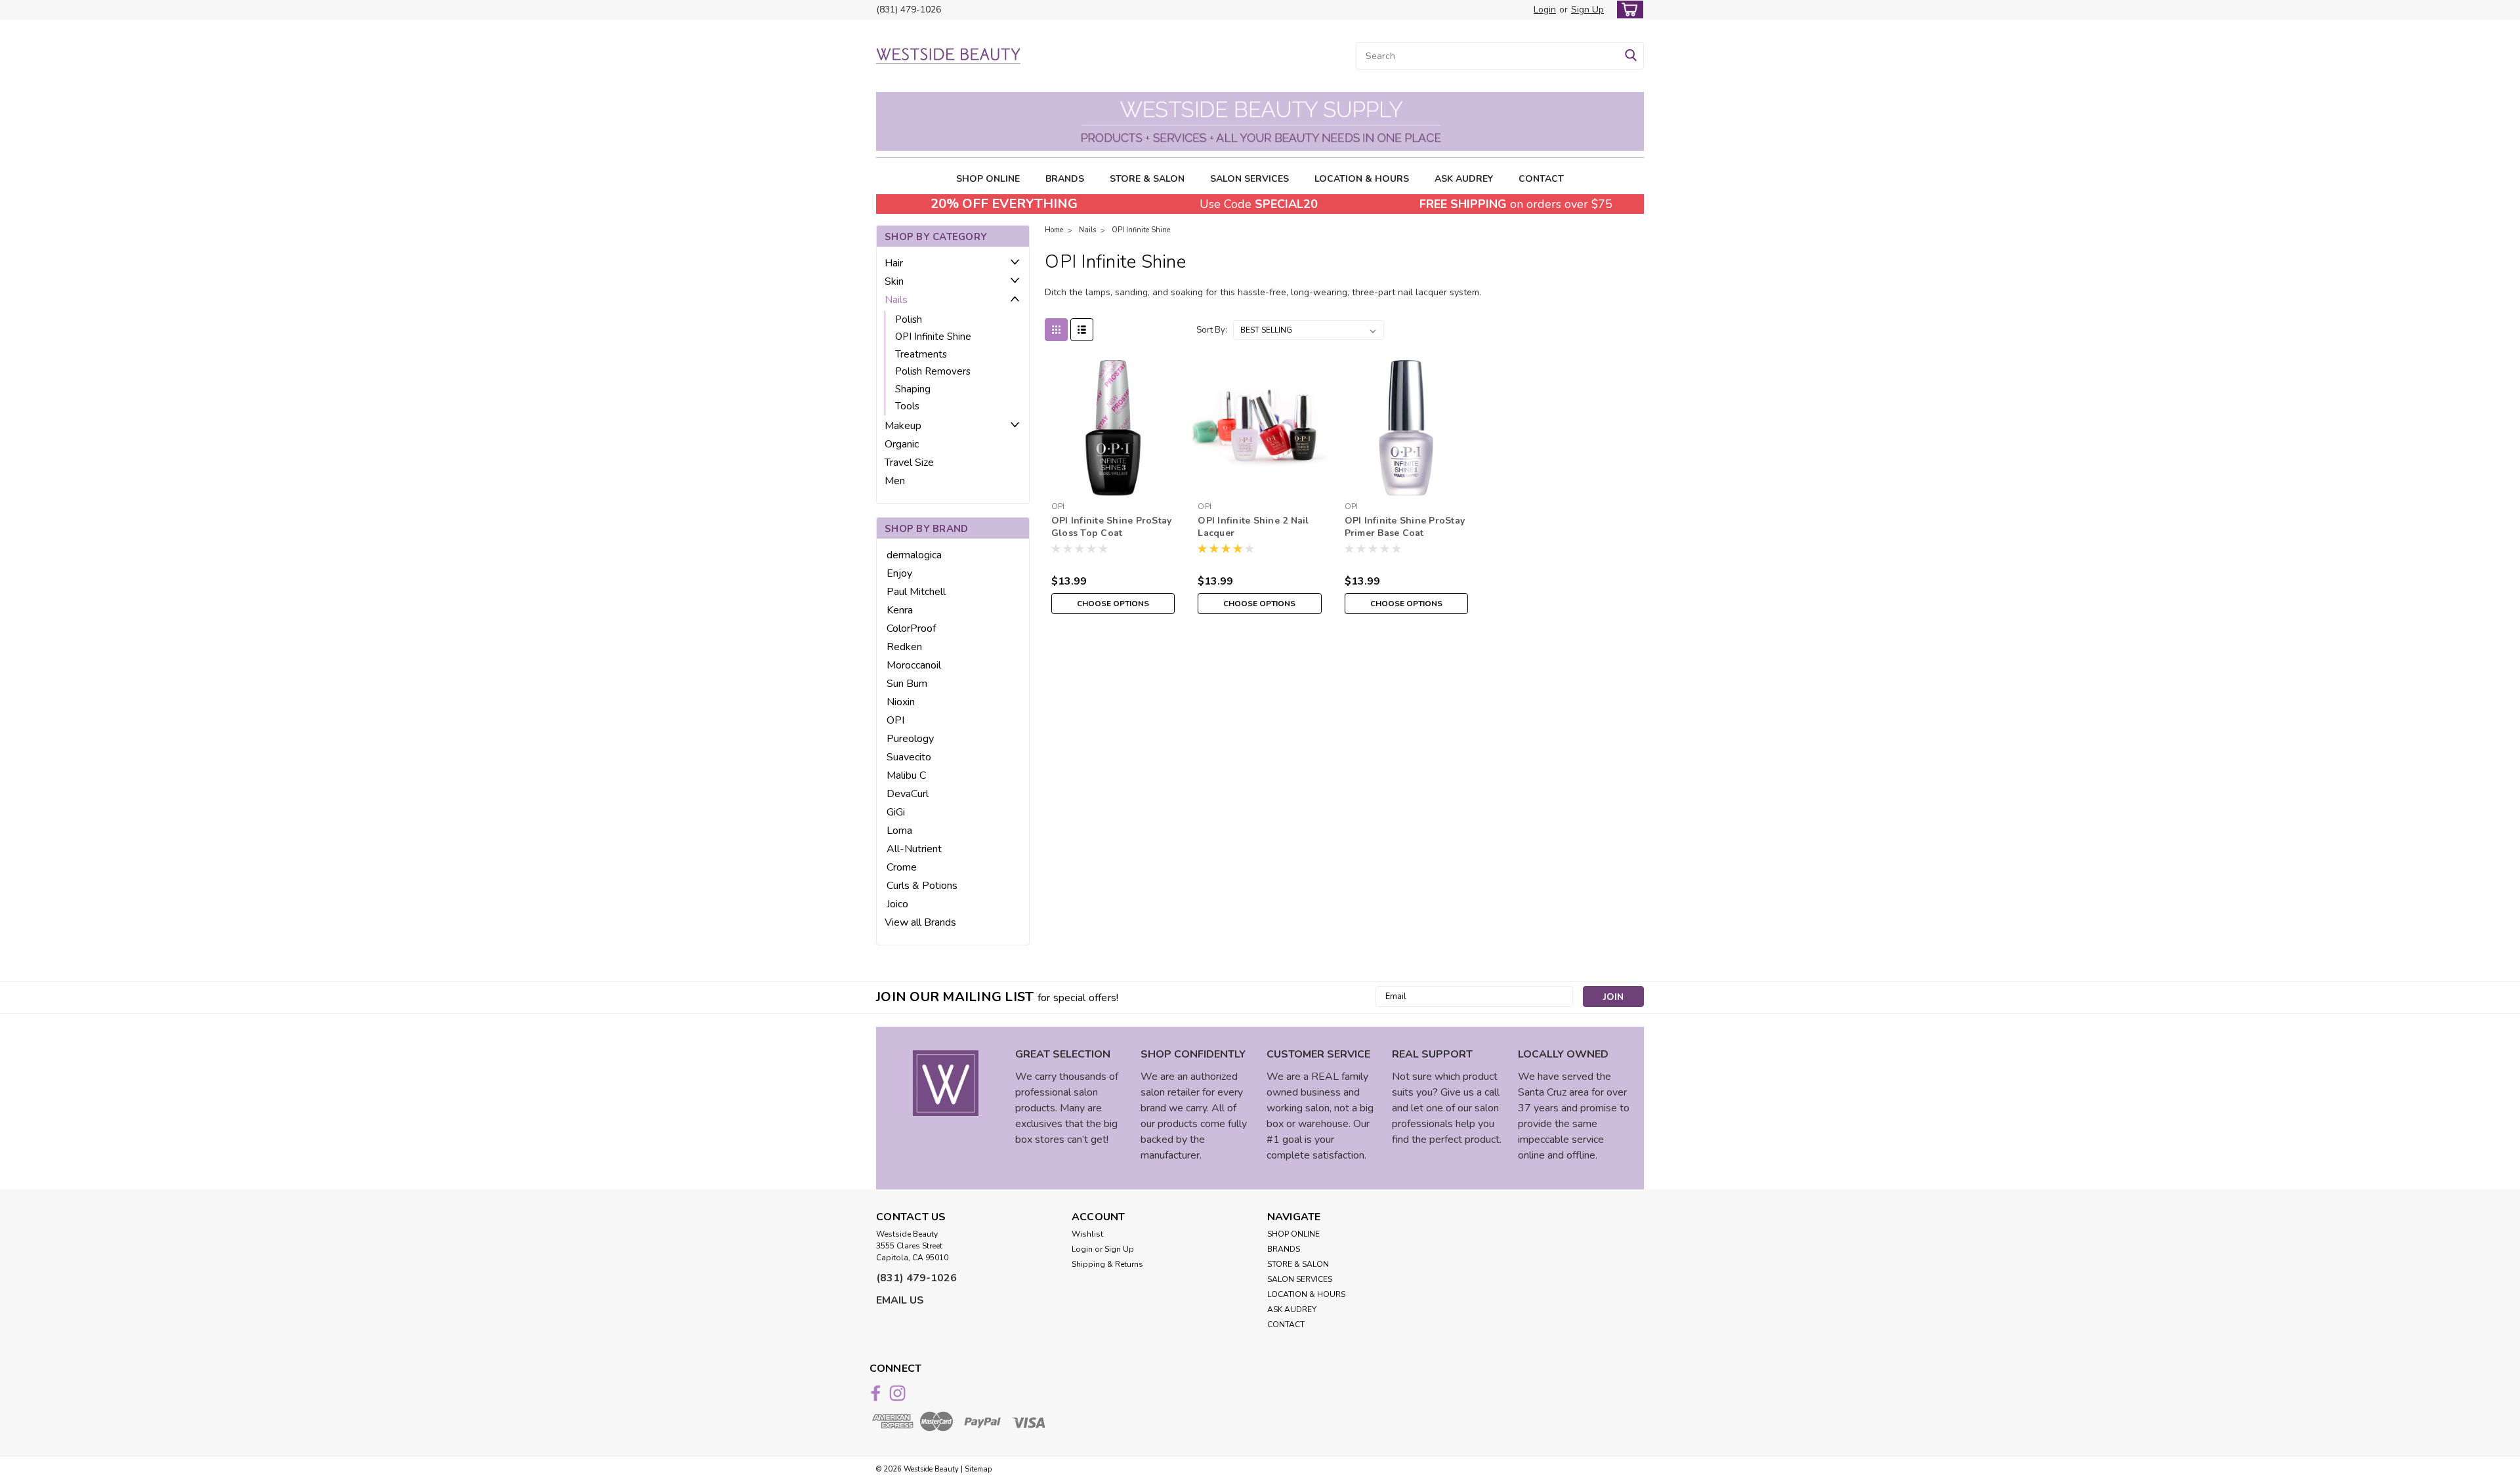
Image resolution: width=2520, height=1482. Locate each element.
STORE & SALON (1147, 179)
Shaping (913, 389)
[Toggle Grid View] (1056, 330)
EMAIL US (900, 1300)
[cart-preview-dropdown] (1627, 10)
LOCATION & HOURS (1362, 179)
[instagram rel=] (897, 1393)
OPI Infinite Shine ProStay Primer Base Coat (1405, 527)
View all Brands (920, 922)
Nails (896, 300)
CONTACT (1541, 179)
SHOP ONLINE (988, 179)
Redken (904, 647)
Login (1545, 10)
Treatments (921, 354)
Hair (894, 263)
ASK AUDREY (1464, 179)
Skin (894, 281)
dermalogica (914, 555)
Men (895, 481)
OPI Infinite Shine (933, 337)
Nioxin (901, 702)
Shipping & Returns (1107, 1264)
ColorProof (911, 628)
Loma (899, 831)
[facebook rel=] (876, 1393)
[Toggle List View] (1082, 330)
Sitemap (978, 1469)
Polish (909, 319)
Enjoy (899, 573)
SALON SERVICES (1249, 179)
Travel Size (909, 463)
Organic (902, 444)
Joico (897, 904)
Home (1054, 230)
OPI (895, 720)
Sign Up (1587, 10)
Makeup (903, 426)
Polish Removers (933, 371)
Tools (907, 406)
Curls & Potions (922, 886)
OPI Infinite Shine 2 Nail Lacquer (1253, 527)
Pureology (910, 739)
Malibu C (906, 775)
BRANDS (1065, 179)
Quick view (1113, 486)
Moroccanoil (914, 665)
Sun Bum (907, 684)
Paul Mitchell (916, 592)
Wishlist (1087, 1234)
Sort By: (1212, 330)
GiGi (896, 812)
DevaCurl (908, 794)
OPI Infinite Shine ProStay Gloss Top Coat (1112, 527)
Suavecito (909, 757)
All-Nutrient (914, 849)
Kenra (900, 610)
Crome (902, 867)
